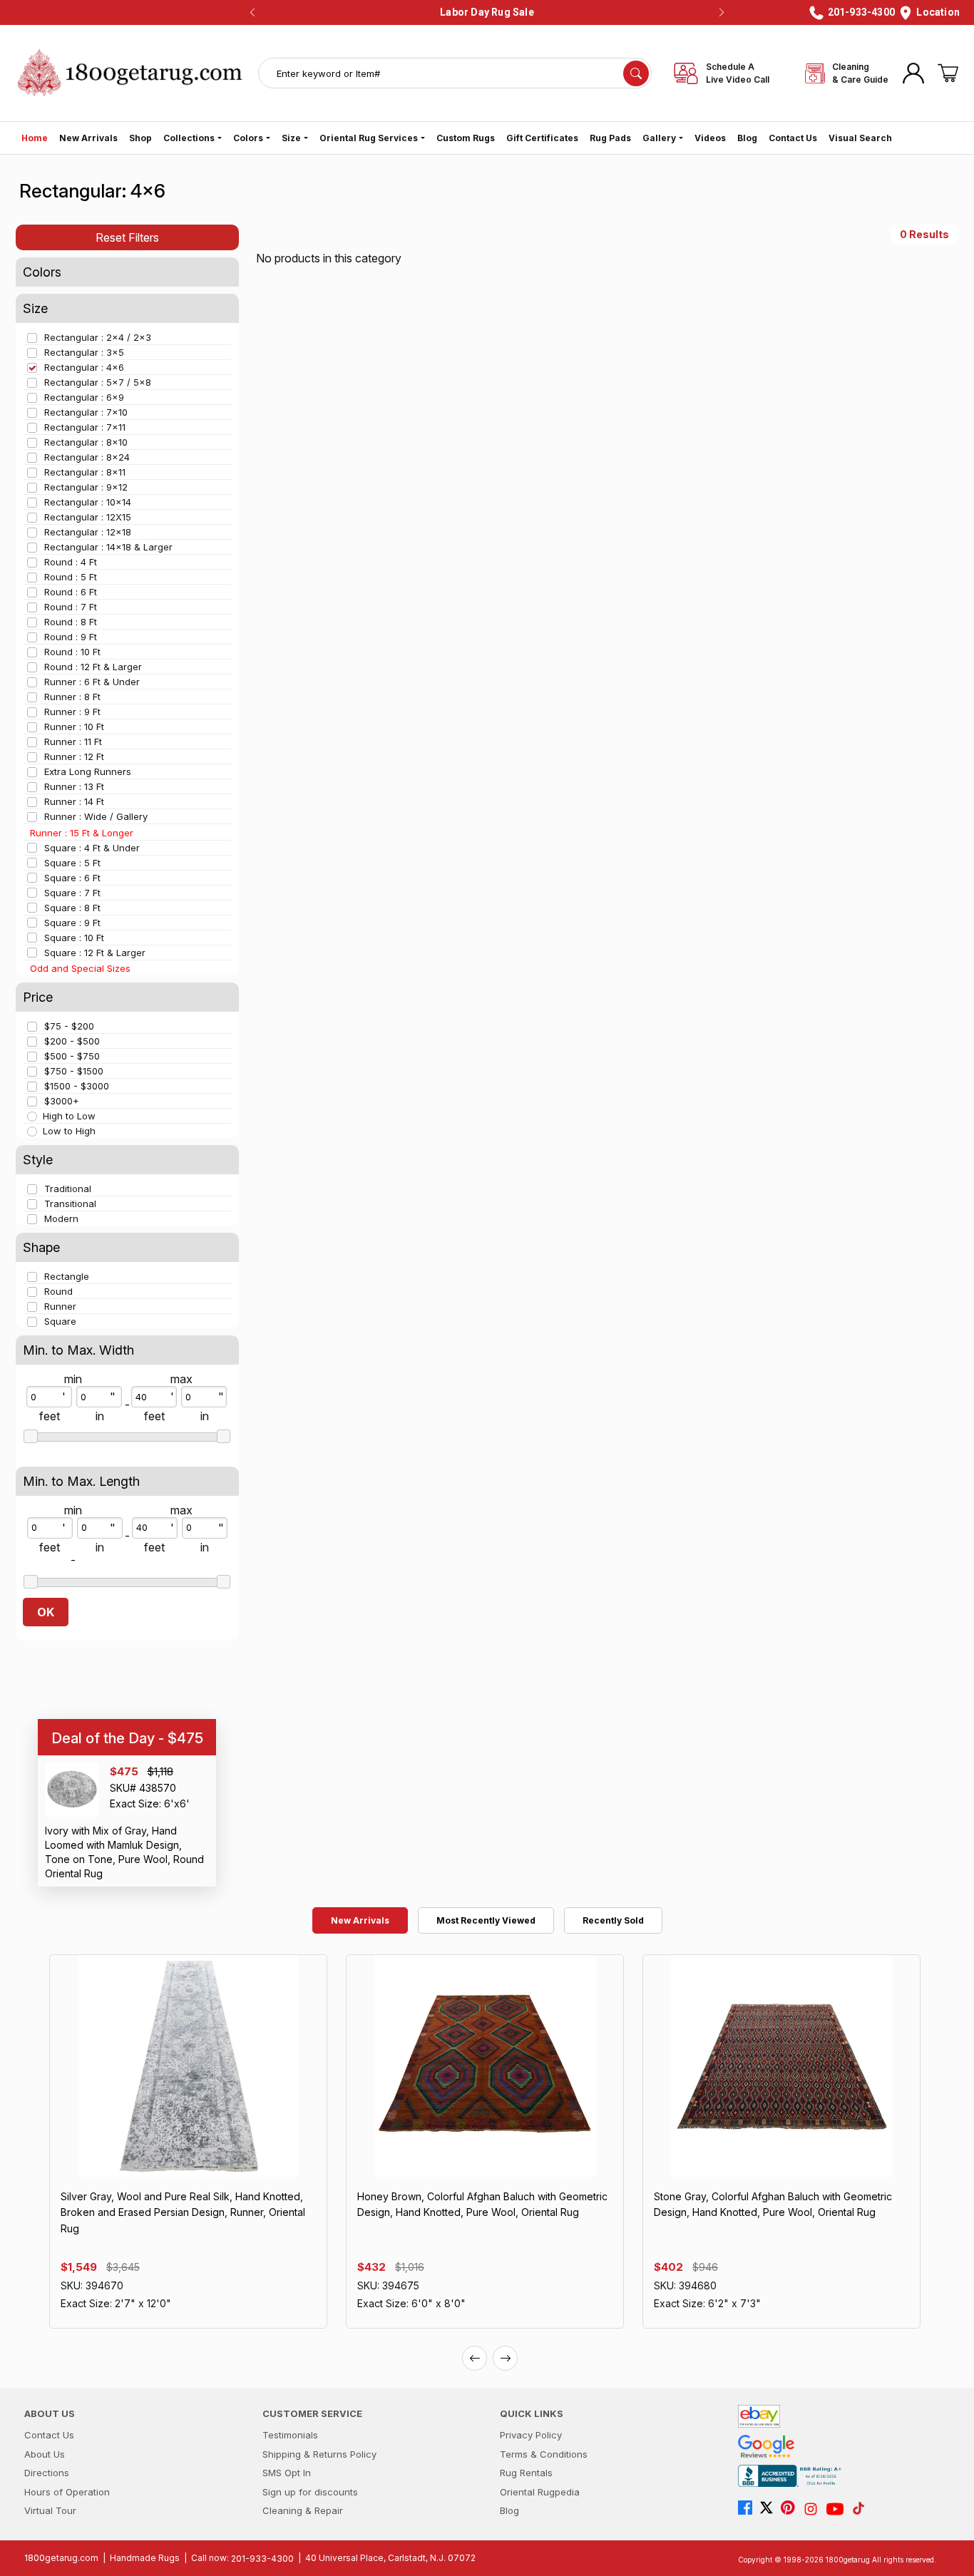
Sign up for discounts (310, 2492)
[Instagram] (814, 2509)
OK (46, 1612)
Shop (140, 138)
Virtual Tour (50, 2510)
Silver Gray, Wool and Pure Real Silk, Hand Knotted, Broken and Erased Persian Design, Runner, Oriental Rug (183, 2212)
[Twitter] (770, 2509)
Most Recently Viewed (486, 1920)
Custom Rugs (466, 138)
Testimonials (290, 2435)
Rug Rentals (526, 2473)
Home (35, 138)
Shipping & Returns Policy (319, 2454)
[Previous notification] (252, 13)
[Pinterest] (791, 2509)
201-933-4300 (262, 2559)
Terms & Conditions (544, 2454)
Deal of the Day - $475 (127, 1738)
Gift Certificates (542, 138)
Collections (189, 138)
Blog (747, 138)
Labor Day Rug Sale (487, 12)
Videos (710, 138)
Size (291, 138)
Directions (47, 2473)
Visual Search (860, 138)
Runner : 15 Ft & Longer (82, 833)
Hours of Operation (67, 2492)
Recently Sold (613, 1920)
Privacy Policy (531, 2435)
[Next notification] (722, 13)
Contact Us (793, 138)
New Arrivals (88, 138)
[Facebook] (749, 2509)
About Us (45, 2454)
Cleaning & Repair (303, 2510)
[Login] (913, 73)
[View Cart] (948, 73)
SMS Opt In (287, 2473)
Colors (248, 138)
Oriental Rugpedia (540, 2492)
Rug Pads (610, 138)
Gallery (659, 138)
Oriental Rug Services (369, 138)
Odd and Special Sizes (80, 968)
